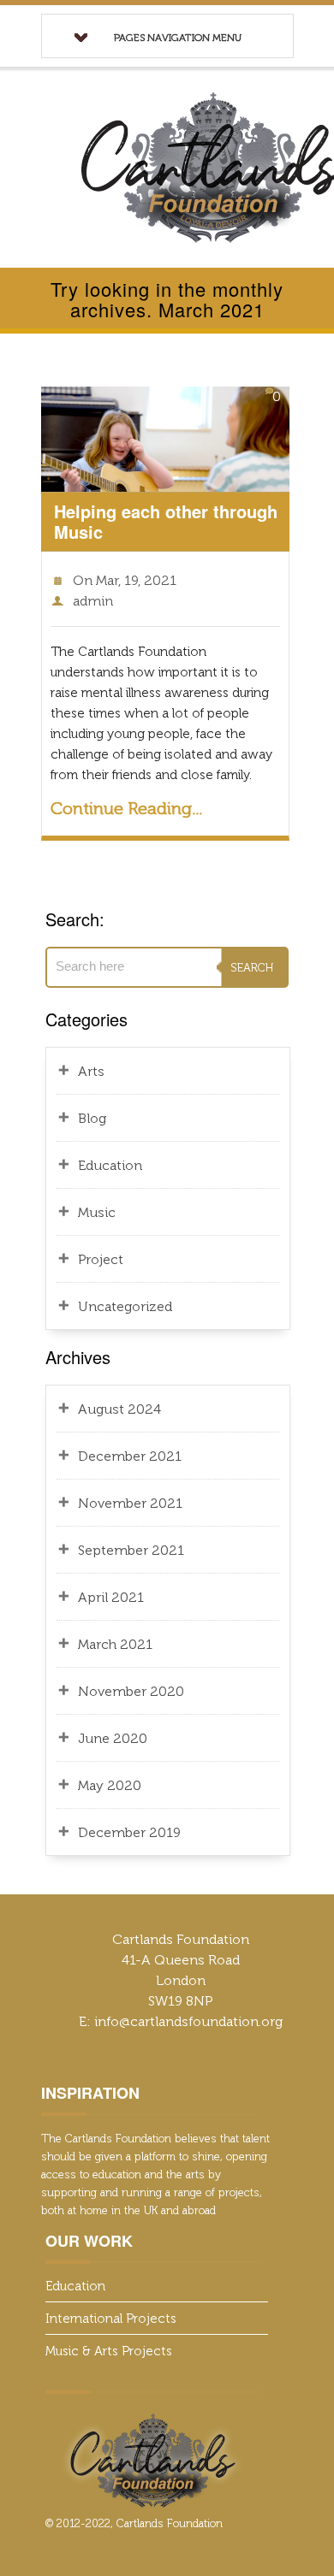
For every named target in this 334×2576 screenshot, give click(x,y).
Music (97, 1212)
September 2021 (131, 1550)
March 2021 (115, 1644)
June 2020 (113, 1738)
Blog (92, 1118)
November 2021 (130, 1503)
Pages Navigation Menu (178, 38)
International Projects (111, 2319)
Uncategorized (125, 1306)
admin (93, 601)
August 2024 (119, 1409)
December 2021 (130, 1456)
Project (101, 1259)
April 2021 (111, 1597)
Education (110, 1165)
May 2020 (110, 1785)
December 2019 (129, 1832)
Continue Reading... (126, 808)
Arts (91, 1071)
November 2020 (131, 1691)
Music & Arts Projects (109, 2351)
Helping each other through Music (166, 521)
